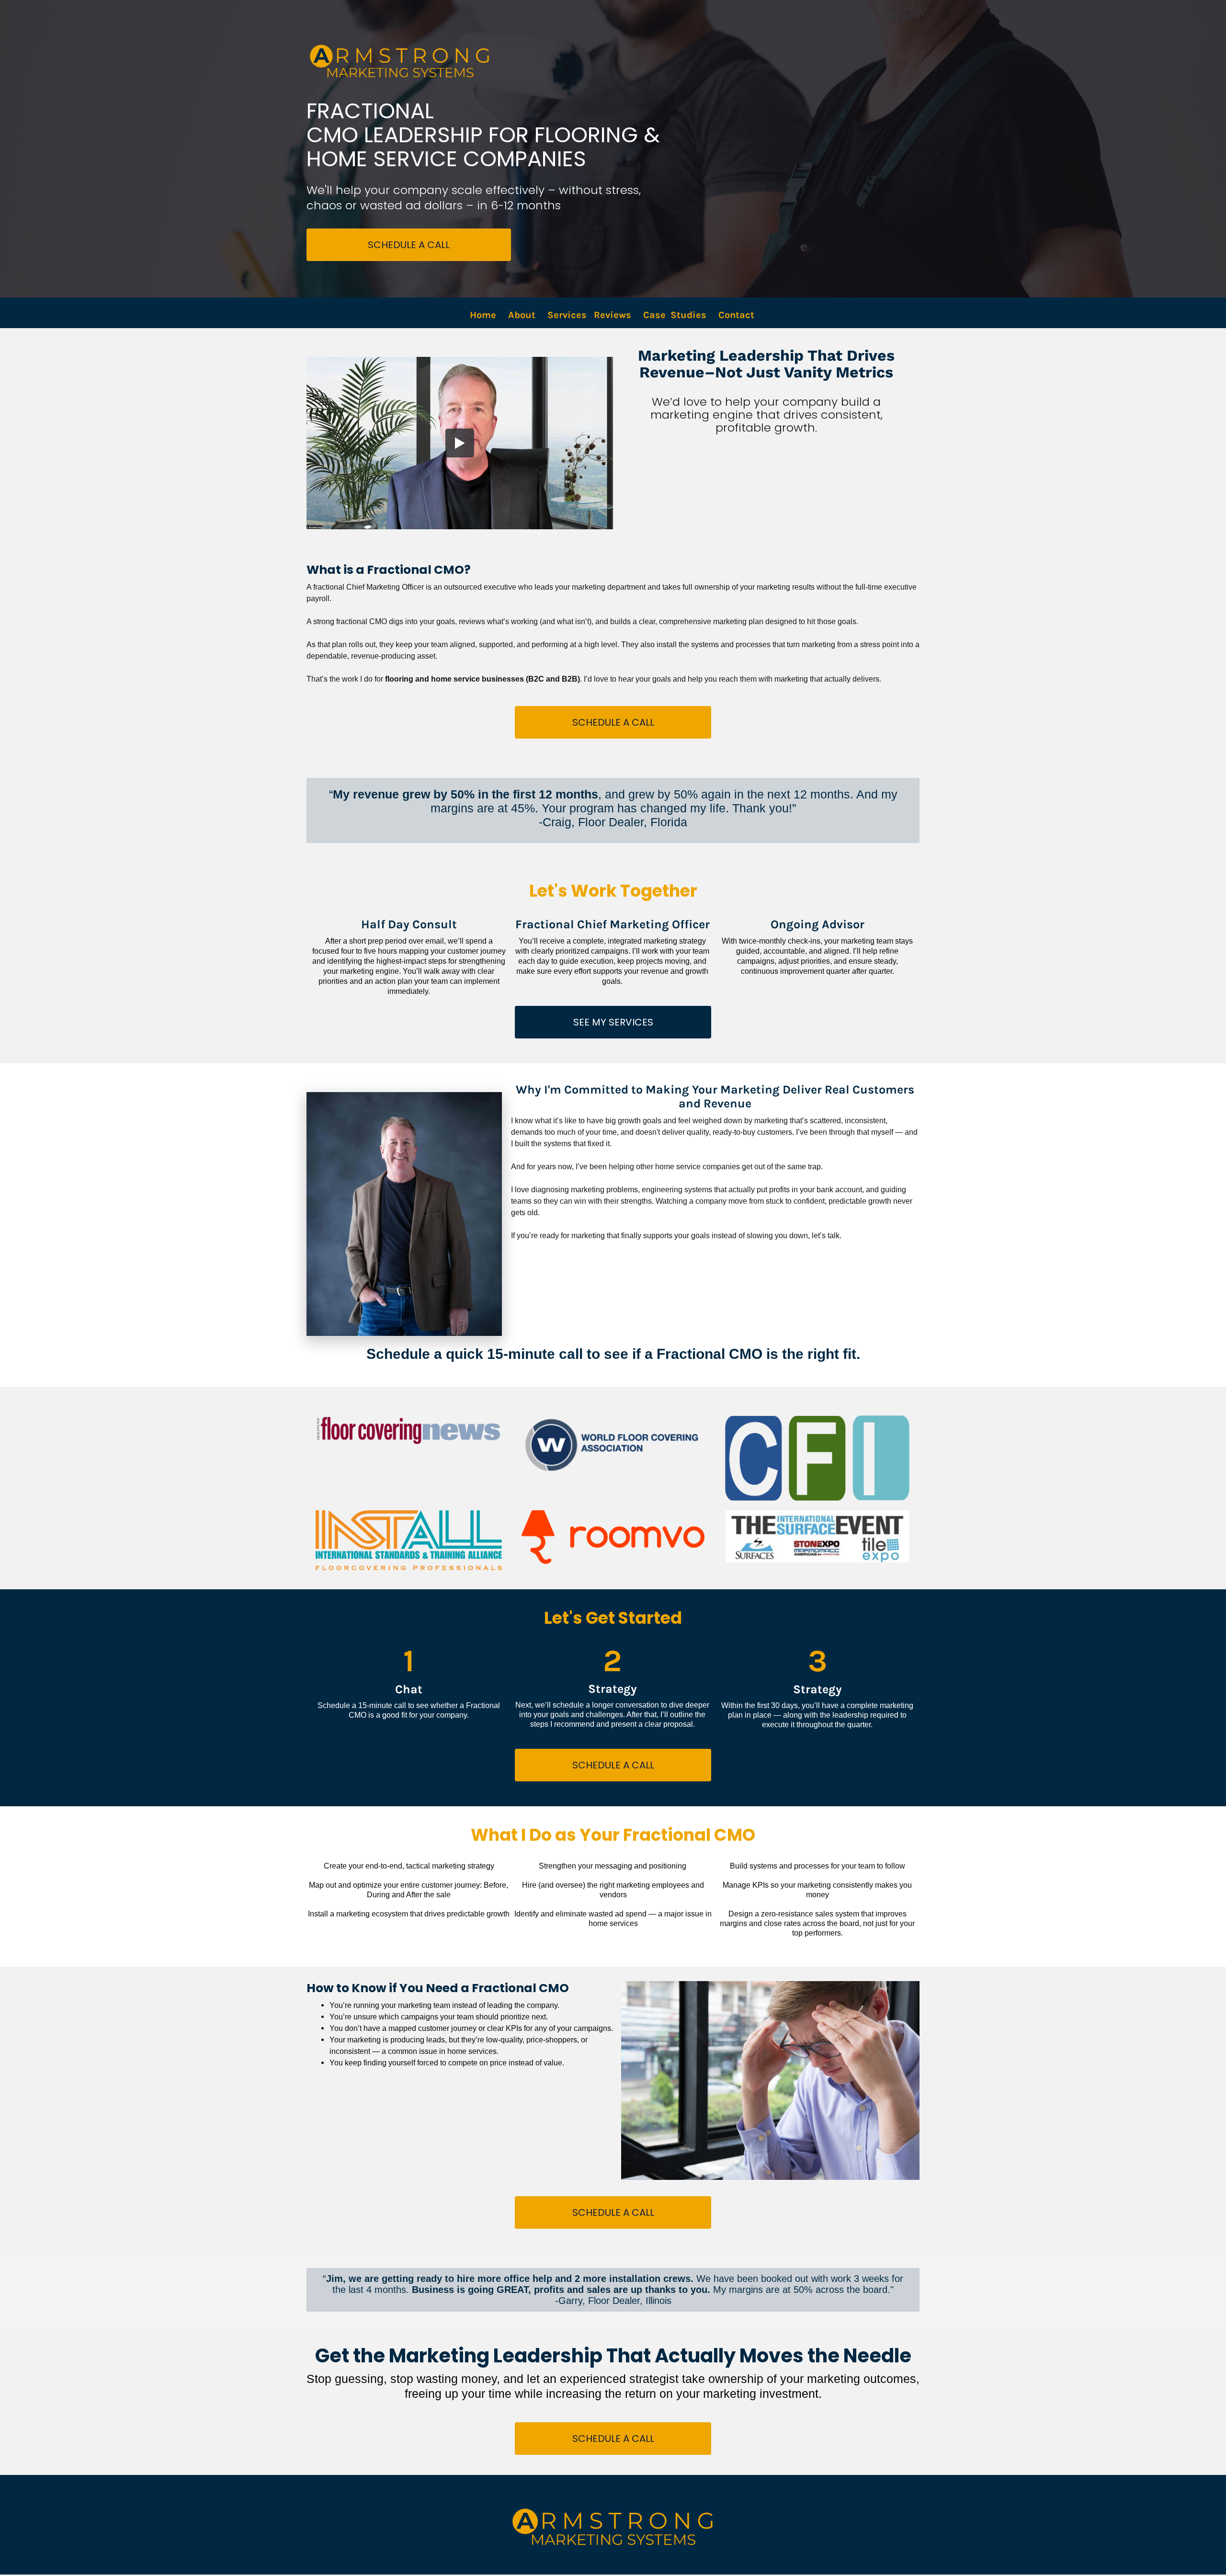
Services (567, 315)
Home (483, 315)
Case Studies (675, 315)
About (522, 315)
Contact (738, 315)
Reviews (613, 315)
